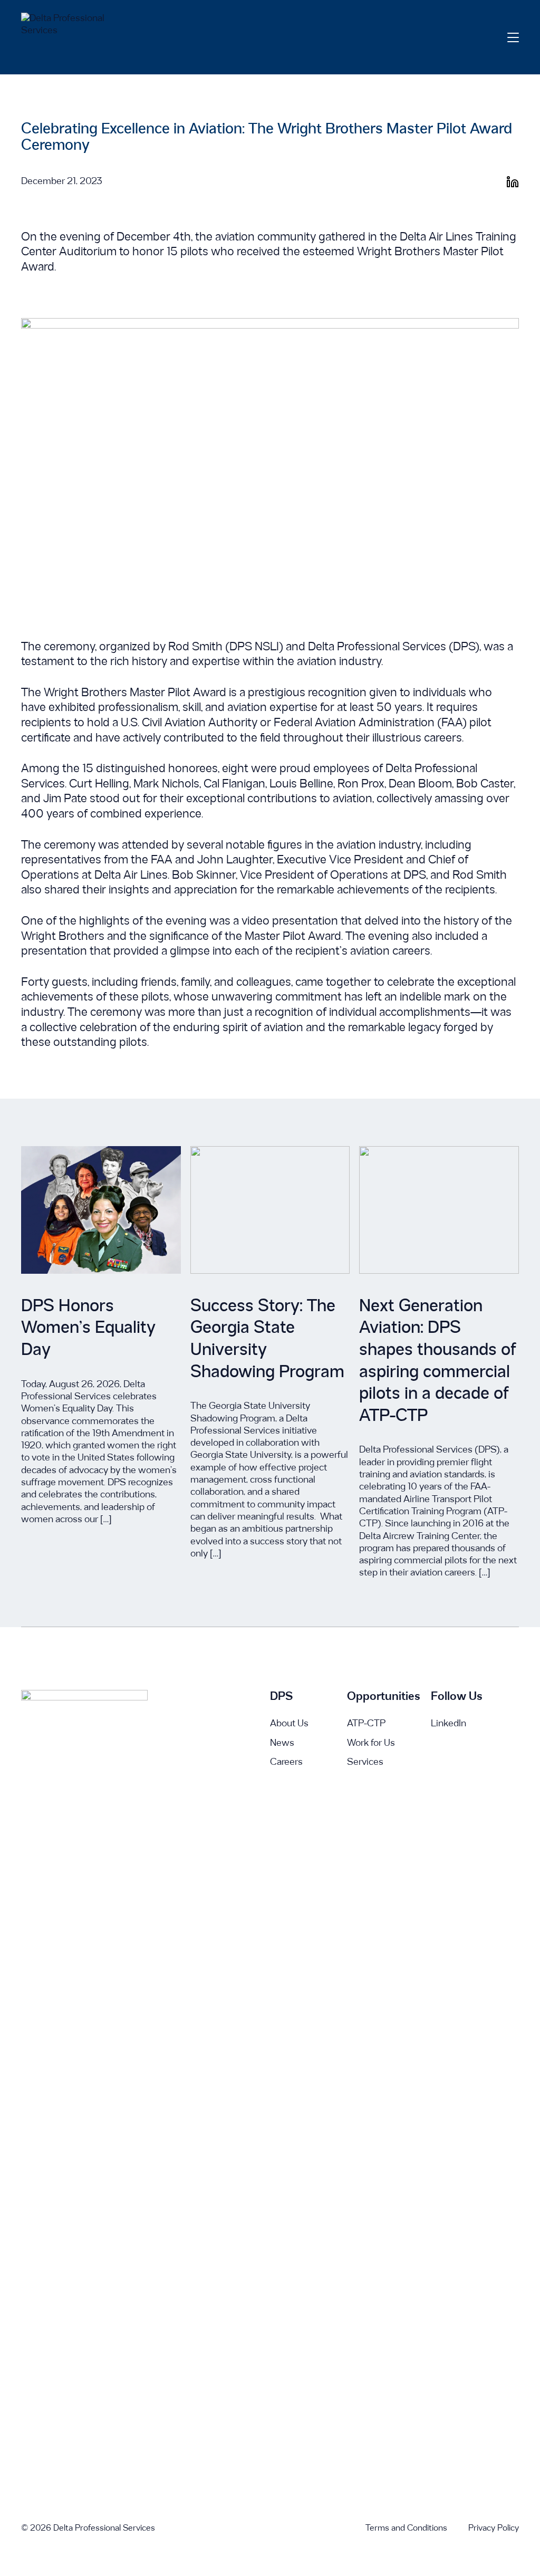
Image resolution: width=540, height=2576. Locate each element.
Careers (286, 1762)
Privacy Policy (494, 2528)
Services (365, 1762)
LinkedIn (449, 1724)
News (282, 1743)
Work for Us (371, 1743)
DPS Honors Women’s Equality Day (88, 1329)
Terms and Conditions (406, 2528)
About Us (289, 1724)
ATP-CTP (366, 1724)
